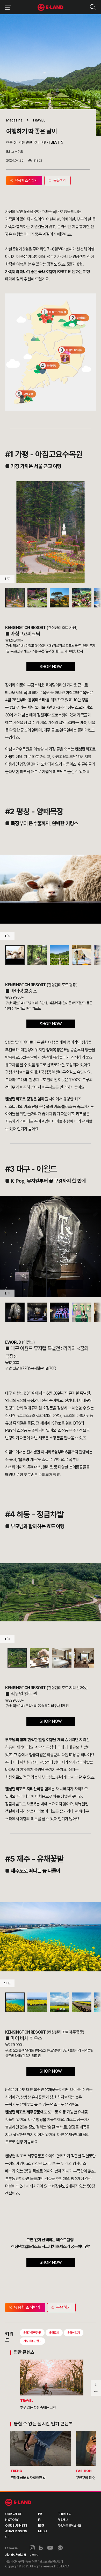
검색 (93, 7)
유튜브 (50, 2548)
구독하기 (34, 2555)
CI (7, 2537)
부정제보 (63, 2520)
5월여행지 (74, 2333)
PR (40, 2514)
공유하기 (63, 2307)
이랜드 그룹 (18, 2502)
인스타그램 (32, 2548)
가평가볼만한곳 (32, 2341)
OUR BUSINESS (16, 2526)
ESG (41, 2526)
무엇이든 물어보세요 (69, 2526)
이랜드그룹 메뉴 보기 (7, 7)
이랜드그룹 (51, 7)
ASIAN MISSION (16, 2531)
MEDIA (43, 2531)
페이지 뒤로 (96, 2392)
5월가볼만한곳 (32, 2333)
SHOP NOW (51, 667)
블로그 (41, 2548)
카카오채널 (60, 2548)
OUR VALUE (13, 2514)
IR (39, 2520)
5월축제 (54, 2333)
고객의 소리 (64, 2514)
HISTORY (12, 2520)
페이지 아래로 (96, 2384)
